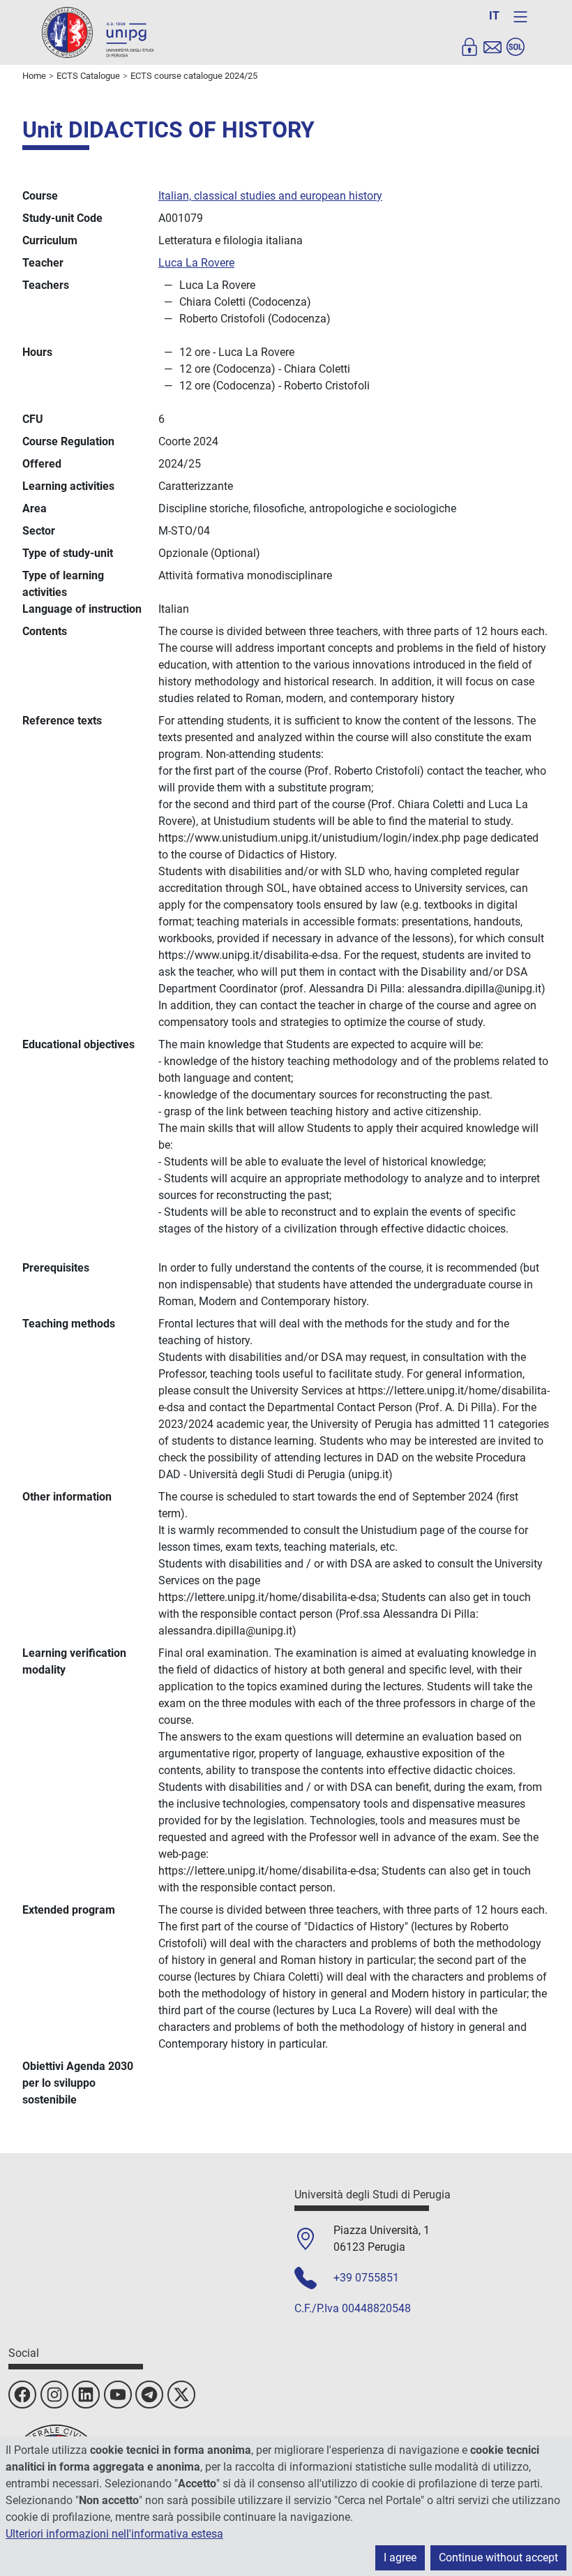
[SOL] (515, 47)
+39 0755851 (366, 2278)
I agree (400, 2558)
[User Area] (469, 47)
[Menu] (520, 17)
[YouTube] (118, 2395)
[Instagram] (54, 2395)
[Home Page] (98, 32)
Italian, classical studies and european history (270, 196)
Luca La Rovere (196, 263)
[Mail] (492, 47)
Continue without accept (498, 2558)
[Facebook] (22, 2395)
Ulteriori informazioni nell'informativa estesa (114, 2534)
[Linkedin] (86, 2395)
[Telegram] (149, 2395)
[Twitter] (181, 2395)
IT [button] (494, 16)
